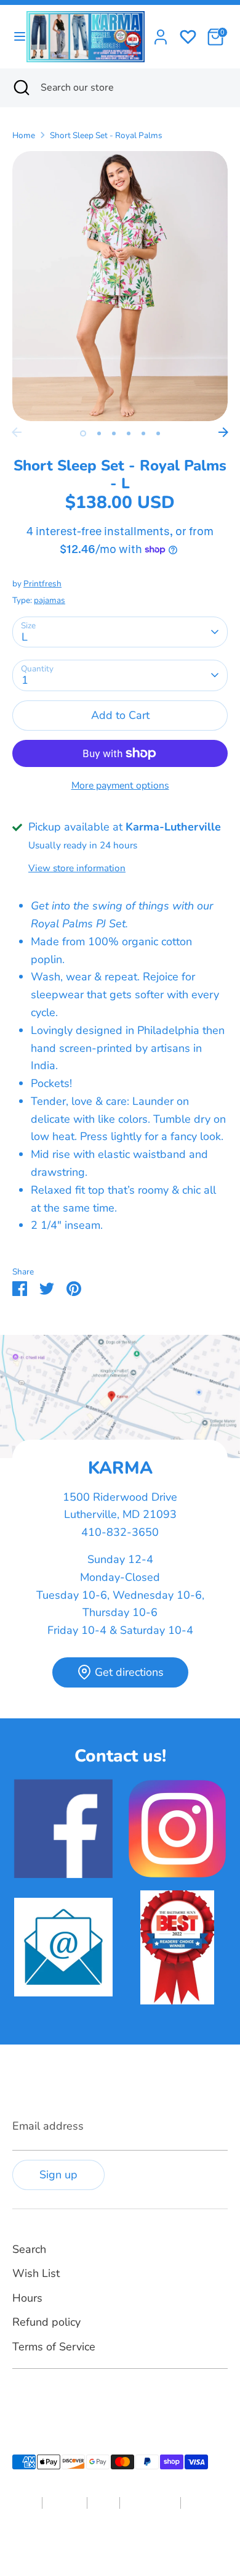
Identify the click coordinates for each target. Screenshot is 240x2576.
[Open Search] (20, 88)
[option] (120, 286)
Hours (27, 2298)
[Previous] (17, 432)
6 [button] (158, 433)
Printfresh (42, 584)
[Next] (223, 432)
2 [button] (99, 433)
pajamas (50, 600)
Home (24, 135)
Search (29, 2249)
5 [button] (143, 433)
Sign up (58, 2175)
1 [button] (83, 433)
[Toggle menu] (14, 37)
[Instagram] (41, 2398)
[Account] (161, 33)
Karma (94, 2541)
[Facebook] (20, 2398)
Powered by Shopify (147, 2541)
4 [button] (129, 433)
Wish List (36, 2273)
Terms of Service (54, 2347)
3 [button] (114, 433)
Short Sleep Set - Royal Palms (106, 135)
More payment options (120, 786)
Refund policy (46, 2322)
